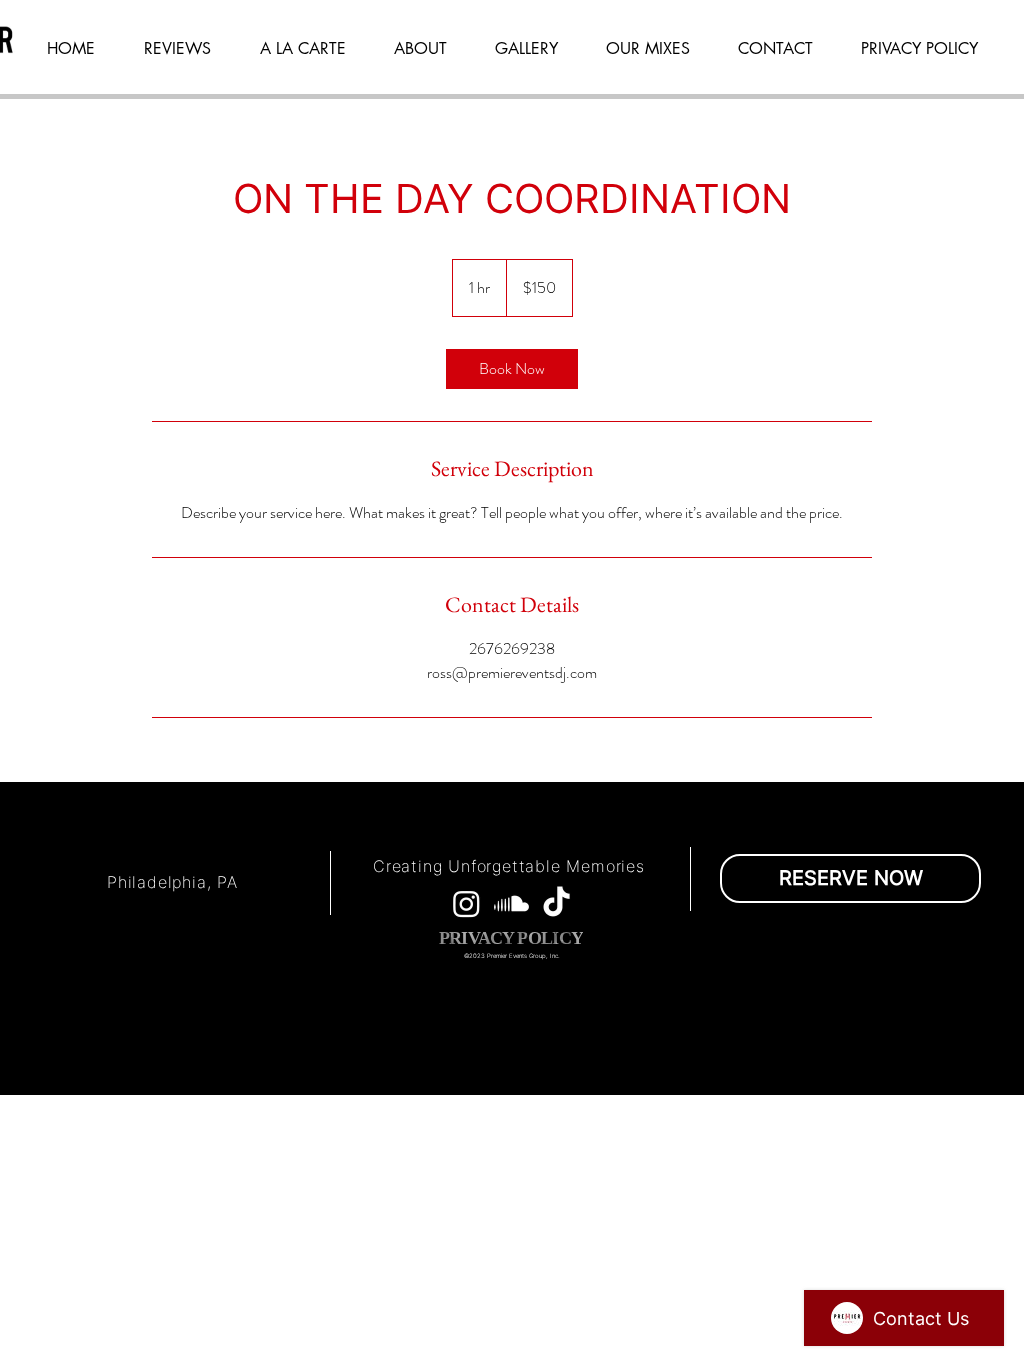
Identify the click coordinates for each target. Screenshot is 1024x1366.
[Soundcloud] (511, 903)
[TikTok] (556, 903)
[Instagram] (466, 903)
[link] (512, 369)
